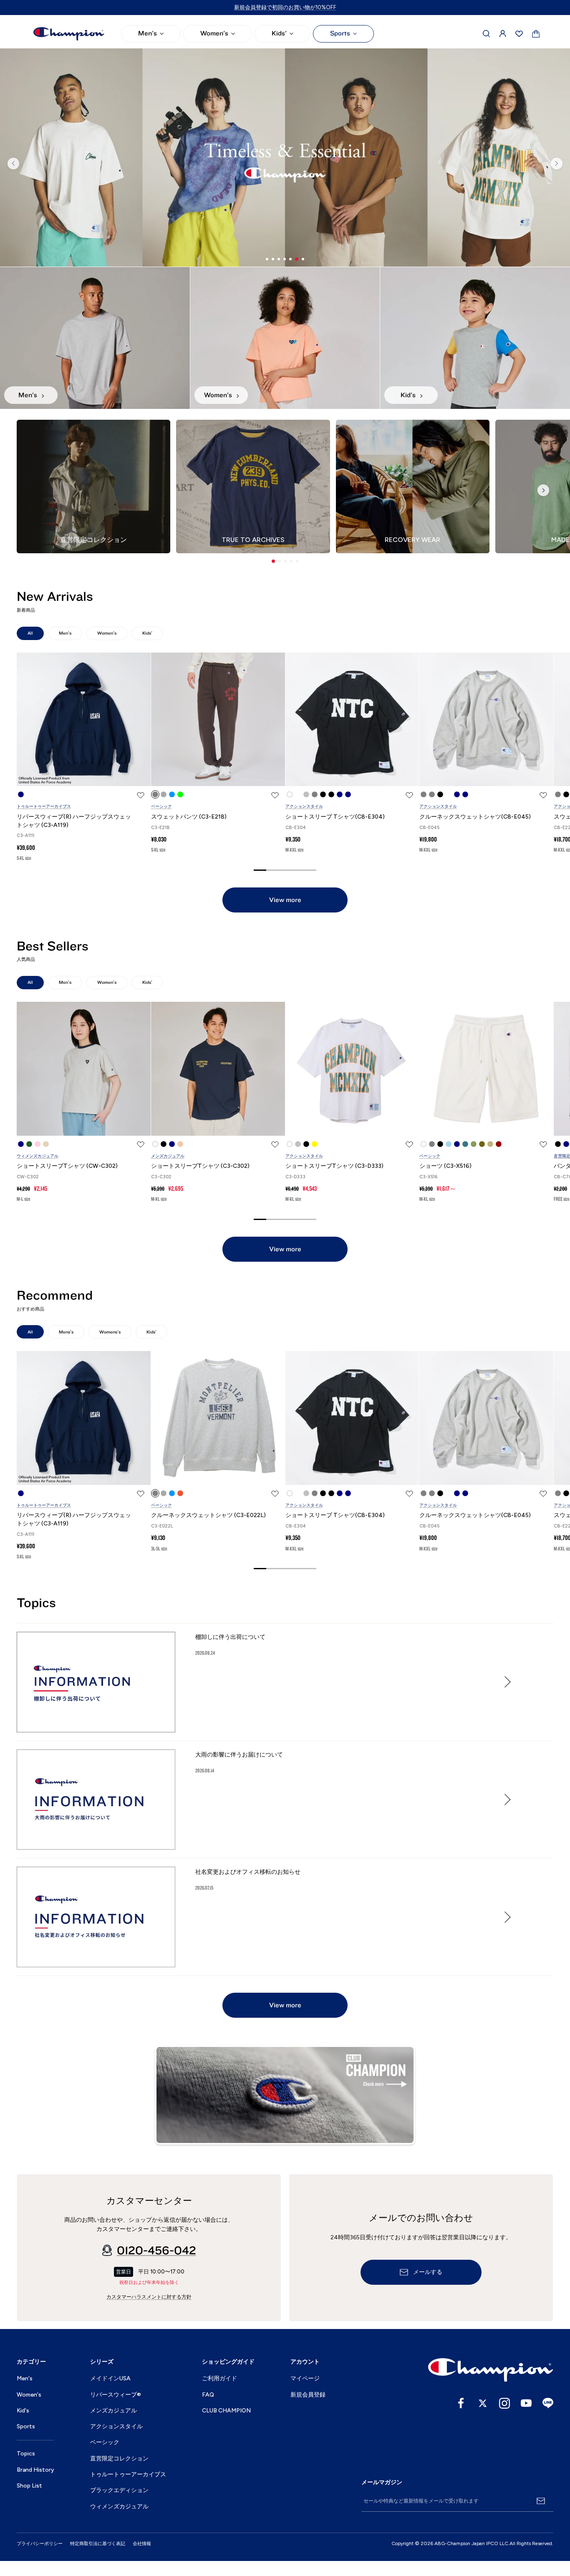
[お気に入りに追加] (141, 795)
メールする (428, 2272)
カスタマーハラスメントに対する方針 (149, 2297)
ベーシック (161, 806)
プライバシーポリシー (40, 2544)
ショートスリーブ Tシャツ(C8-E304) (335, 817)
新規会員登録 (308, 2395)
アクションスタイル (304, 806)
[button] (273, 561)
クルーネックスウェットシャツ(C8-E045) (475, 817)
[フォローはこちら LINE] (548, 2403)
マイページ (305, 2378)
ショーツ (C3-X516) (445, 1166)
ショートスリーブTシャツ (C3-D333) (334, 1166)
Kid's (23, 2411)
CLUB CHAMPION (226, 2411)
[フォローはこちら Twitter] (483, 2403)
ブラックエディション (119, 2490)
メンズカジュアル (168, 1156)
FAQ (208, 2395)
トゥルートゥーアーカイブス (44, 806)
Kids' (279, 33)
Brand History (35, 2470)
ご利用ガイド (219, 2378)
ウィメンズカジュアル (38, 1156)
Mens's (66, 1332)
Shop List (29, 2486)
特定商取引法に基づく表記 (98, 2544)
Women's (214, 33)
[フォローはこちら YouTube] (526, 2403)
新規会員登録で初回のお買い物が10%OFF (285, 7)
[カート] (536, 34)
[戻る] (13, 164)
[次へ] (557, 164)
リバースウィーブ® (116, 2395)
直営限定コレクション (119, 2459)
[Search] (487, 34)
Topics (26, 2454)
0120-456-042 (156, 2251)
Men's (148, 33)
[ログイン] (503, 34)
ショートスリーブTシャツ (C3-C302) (200, 1166)
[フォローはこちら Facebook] (461, 2403)
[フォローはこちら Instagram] (504, 2403)
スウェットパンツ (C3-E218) (189, 817)
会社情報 (142, 2544)
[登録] (541, 2501)
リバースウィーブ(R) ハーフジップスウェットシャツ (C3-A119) (74, 821)
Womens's (110, 1332)
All (30, 633)
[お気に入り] (519, 34)
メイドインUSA (110, 2378)
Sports (340, 33)
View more (285, 900)
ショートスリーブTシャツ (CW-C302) (67, 1166)
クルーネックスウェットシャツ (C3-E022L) (208, 1515)
